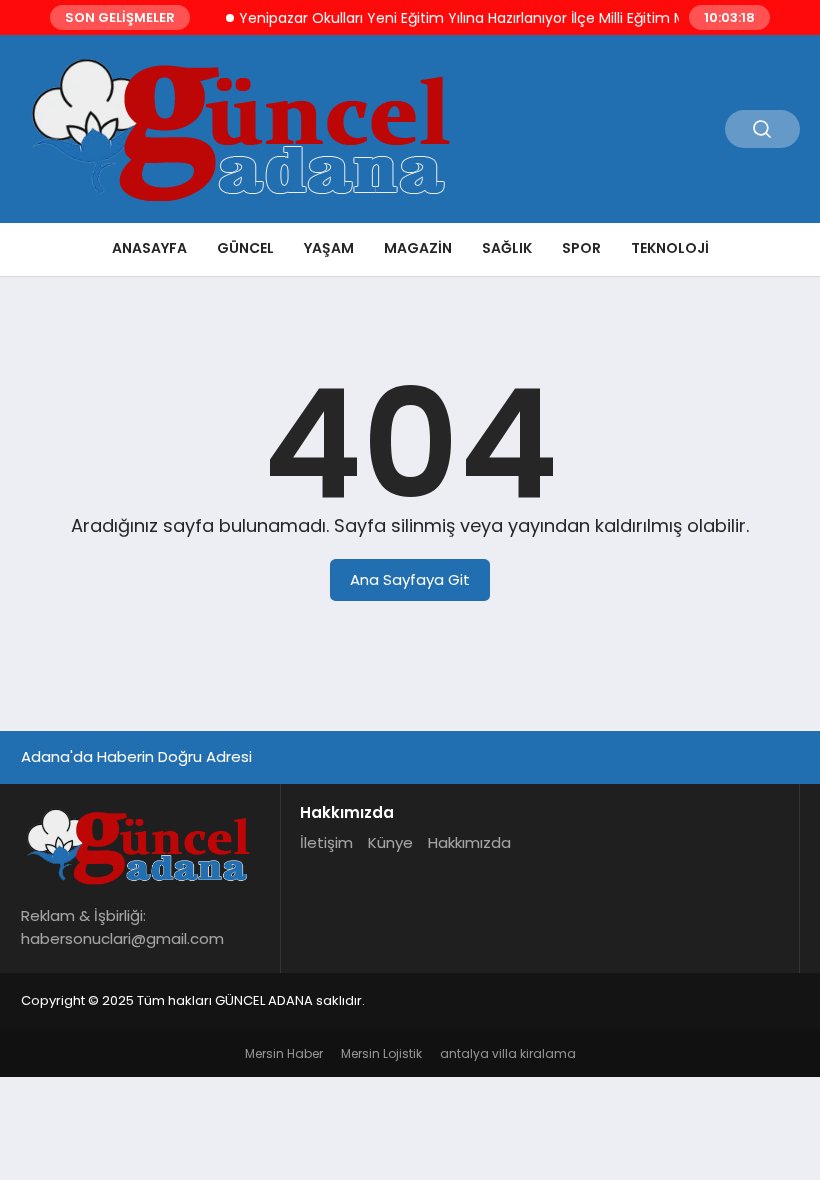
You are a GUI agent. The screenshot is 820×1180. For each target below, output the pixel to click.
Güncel (245, 248)
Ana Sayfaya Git (410, 579)
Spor (581, 248)
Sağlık (507, 248)
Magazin (418, 248)
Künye (390, 842)
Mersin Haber (284, 1053)
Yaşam (329, 248)
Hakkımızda (469, 842)
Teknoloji (670, 248)
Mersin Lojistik (381, 1053)
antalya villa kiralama (508, 1053)
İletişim (326, 842)
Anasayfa (149, 248)
